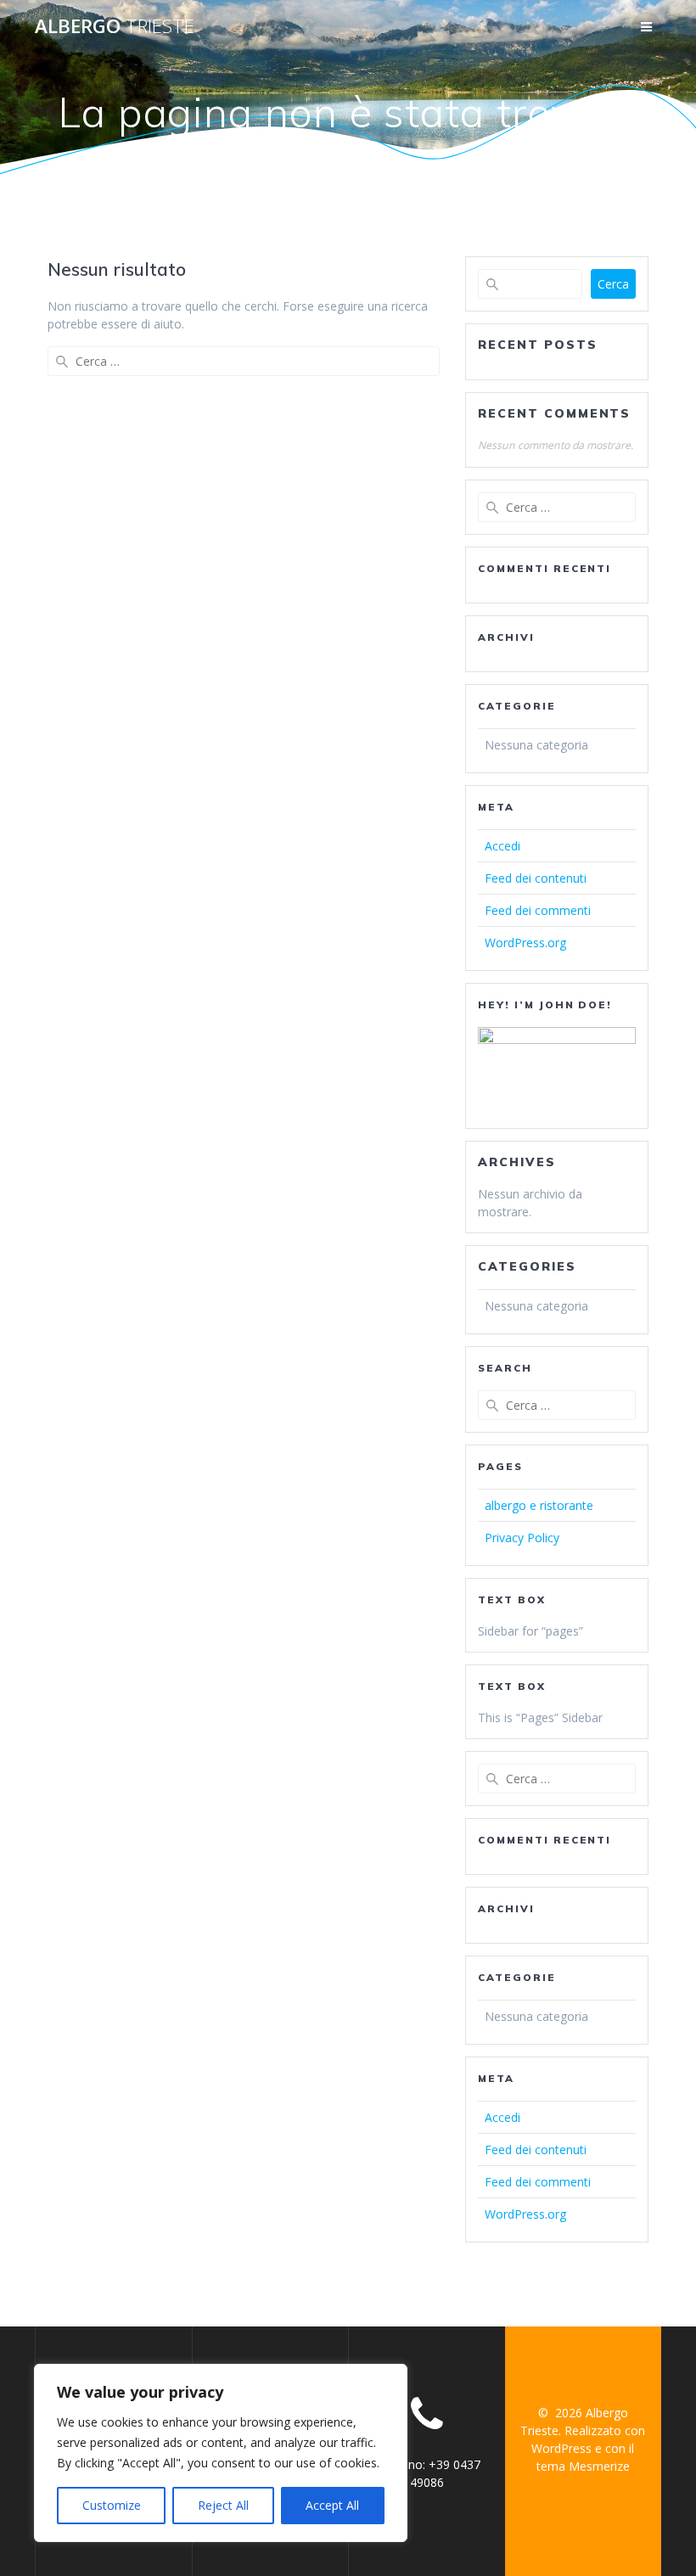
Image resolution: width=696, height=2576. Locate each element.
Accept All (332, 2505)
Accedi (502, 846)
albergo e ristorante (539, 1505)
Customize (112, 2505)
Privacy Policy (522, 1538)
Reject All (223, 2505)
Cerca (613, 284)
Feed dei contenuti (536, 878)
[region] (221, 2453)
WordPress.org (525, 943)
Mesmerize (599, 2466)
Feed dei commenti (538, 910)
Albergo (115, 26)
